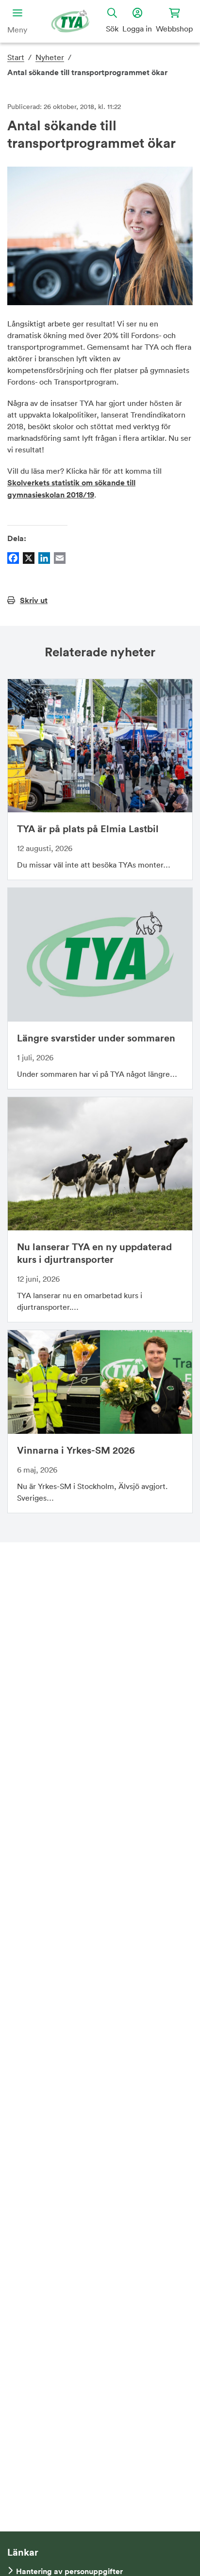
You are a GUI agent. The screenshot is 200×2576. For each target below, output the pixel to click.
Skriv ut (34, 600)
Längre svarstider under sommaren (96, 1038)
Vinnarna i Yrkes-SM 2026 (76, 1450)
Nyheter (50, 57)
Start (16, 57)
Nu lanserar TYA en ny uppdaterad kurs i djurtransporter (94, 1253)
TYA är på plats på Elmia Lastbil (88, 829)
